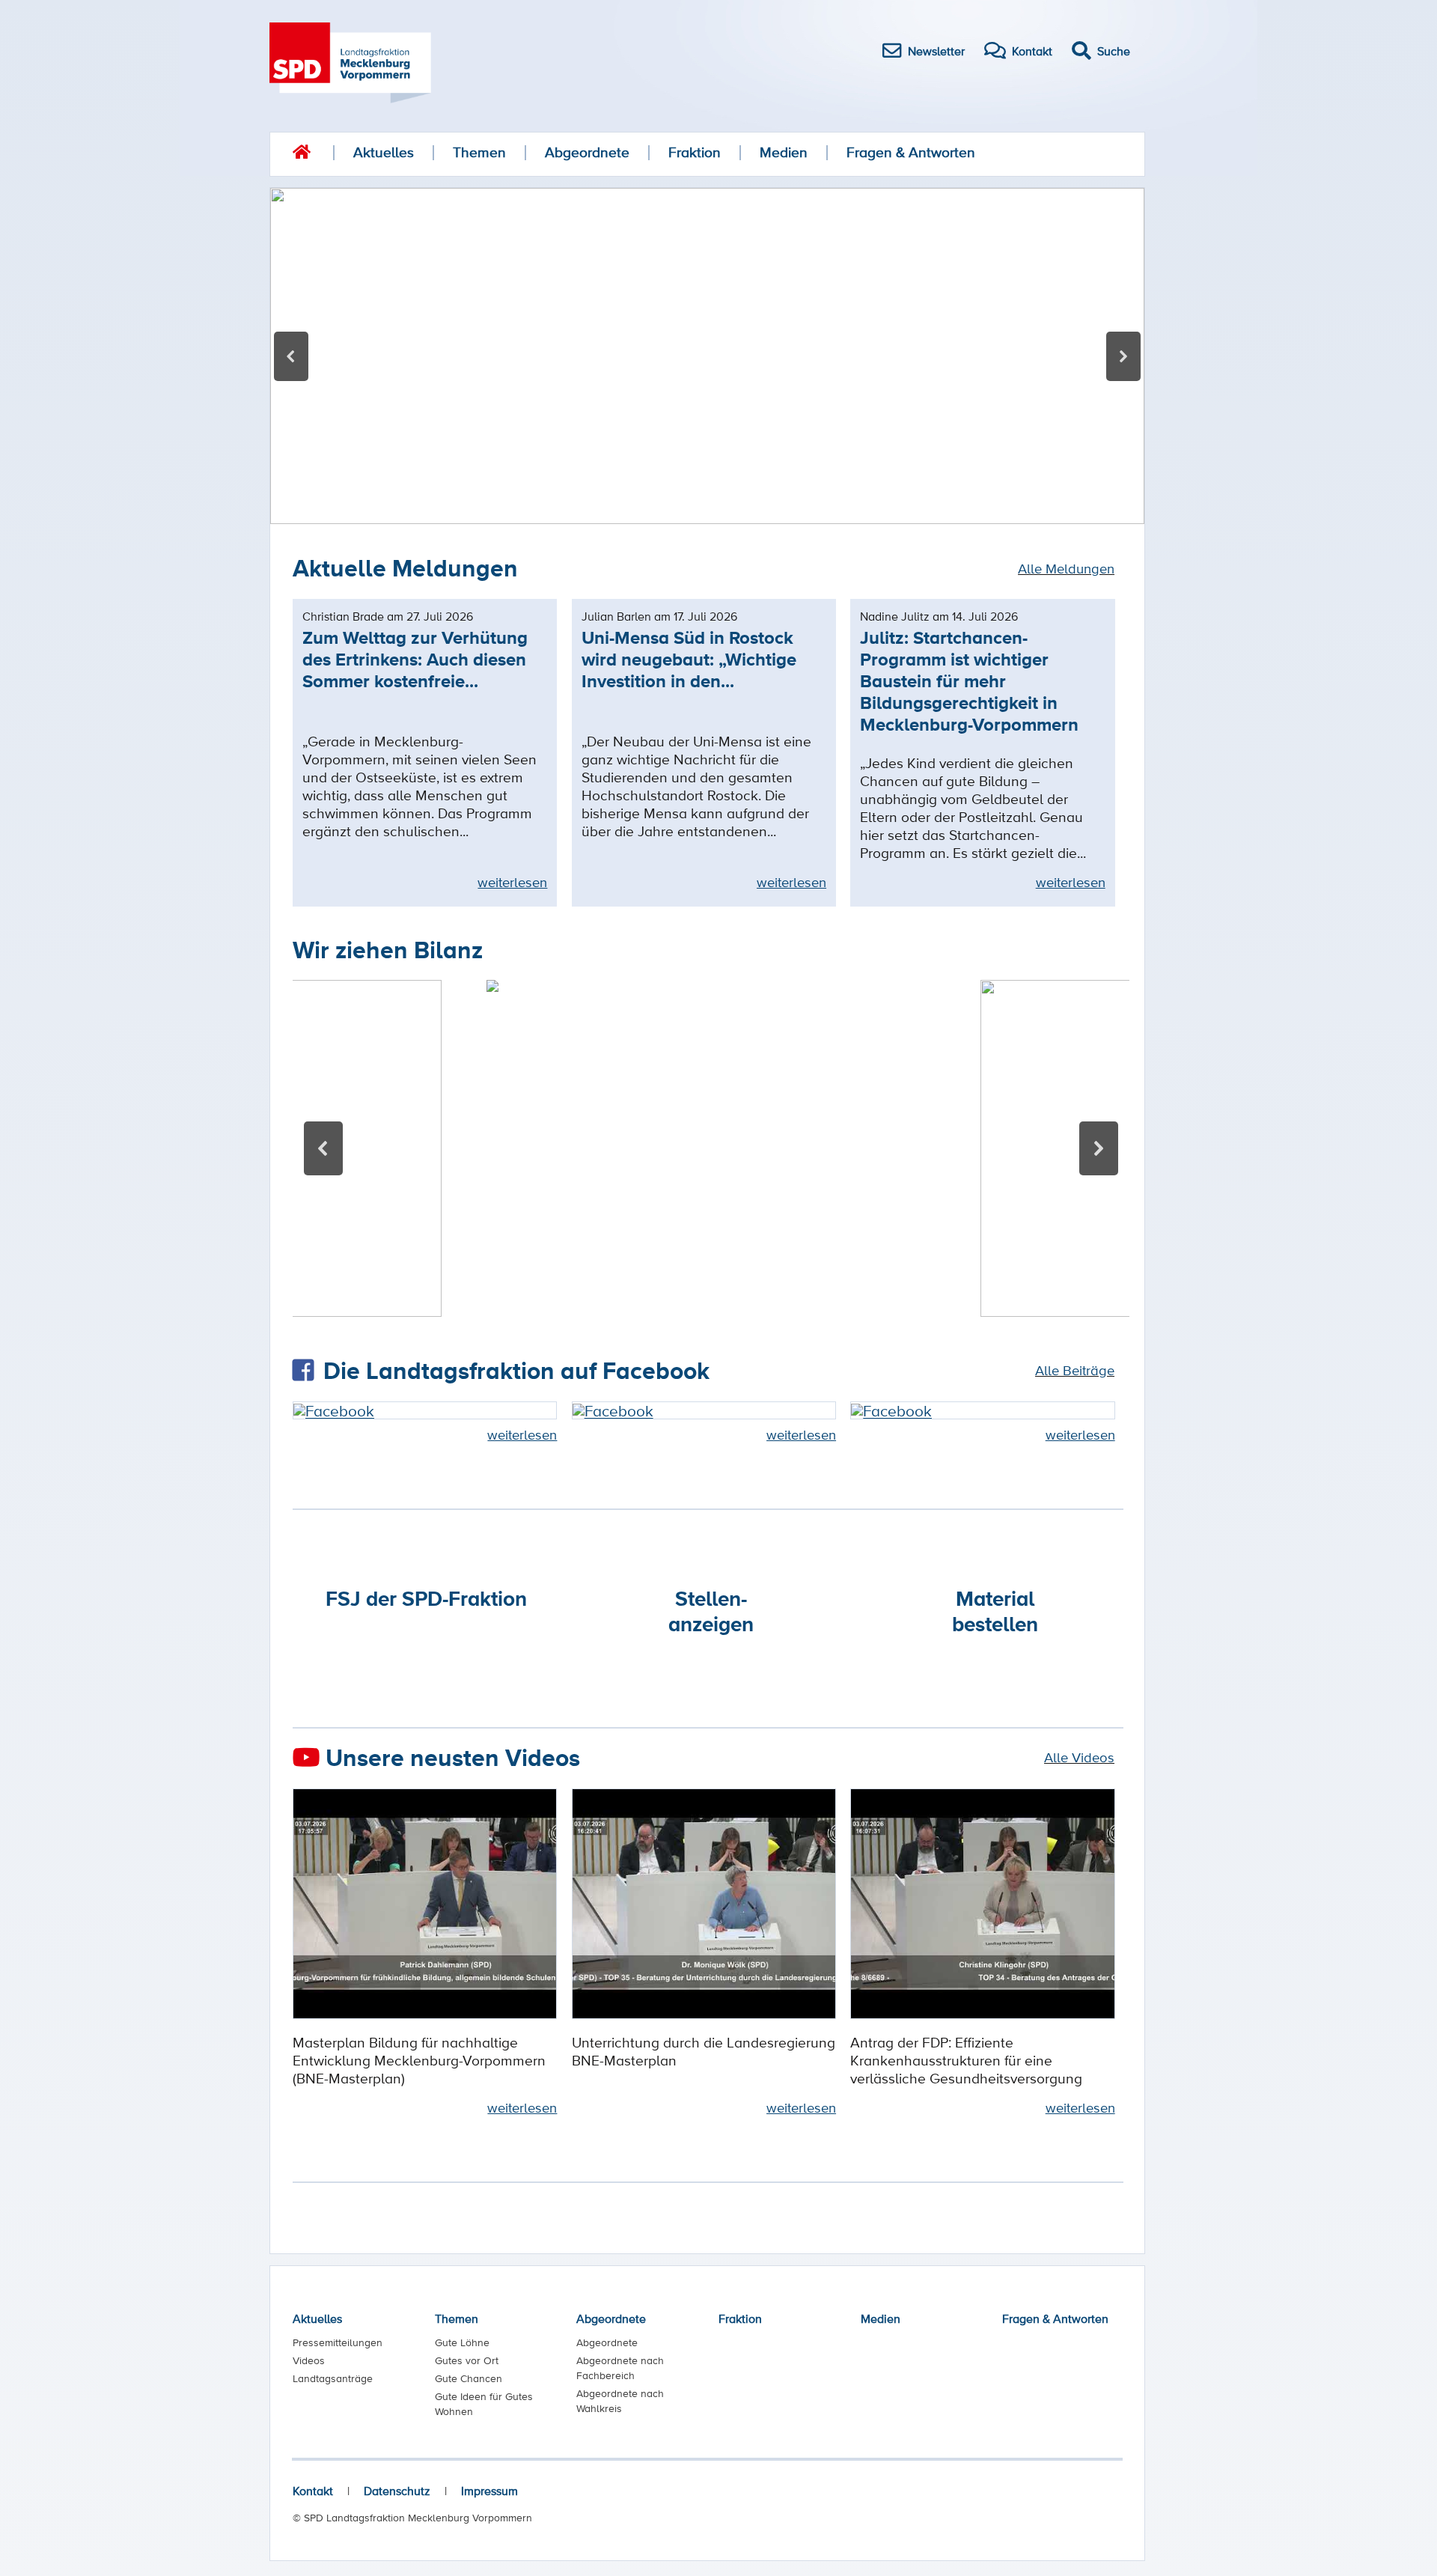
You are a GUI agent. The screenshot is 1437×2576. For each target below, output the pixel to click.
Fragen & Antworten (911, 152)
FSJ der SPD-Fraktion (426, 1598)
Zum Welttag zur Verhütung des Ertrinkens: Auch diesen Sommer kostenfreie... (415, 659)
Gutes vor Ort (467, 2360)
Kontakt (313, 2491)
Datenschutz (397, 2491)
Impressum (489, 2491)
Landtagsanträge (333, 2378)
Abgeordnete (587, 152)
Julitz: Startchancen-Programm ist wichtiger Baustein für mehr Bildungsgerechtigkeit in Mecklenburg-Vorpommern (969, 681)
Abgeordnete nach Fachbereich (620, 2368)
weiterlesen (512, 882)
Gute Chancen (469, 2378)
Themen (479, 152)
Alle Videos (1079, 1757)
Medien (784, 152)
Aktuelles (384, 152)
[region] (707, 356)
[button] (707, 356)
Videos (309, 2360)
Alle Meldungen (1066, 568)
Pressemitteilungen (338, 2342)
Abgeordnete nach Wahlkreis (620, 2401)
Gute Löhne (462, 2342)
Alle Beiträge (1075, 1370)
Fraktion (695, 152)
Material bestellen (995, 1611)
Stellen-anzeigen (711, 1611)
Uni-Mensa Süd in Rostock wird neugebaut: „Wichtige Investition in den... (689, 659)
